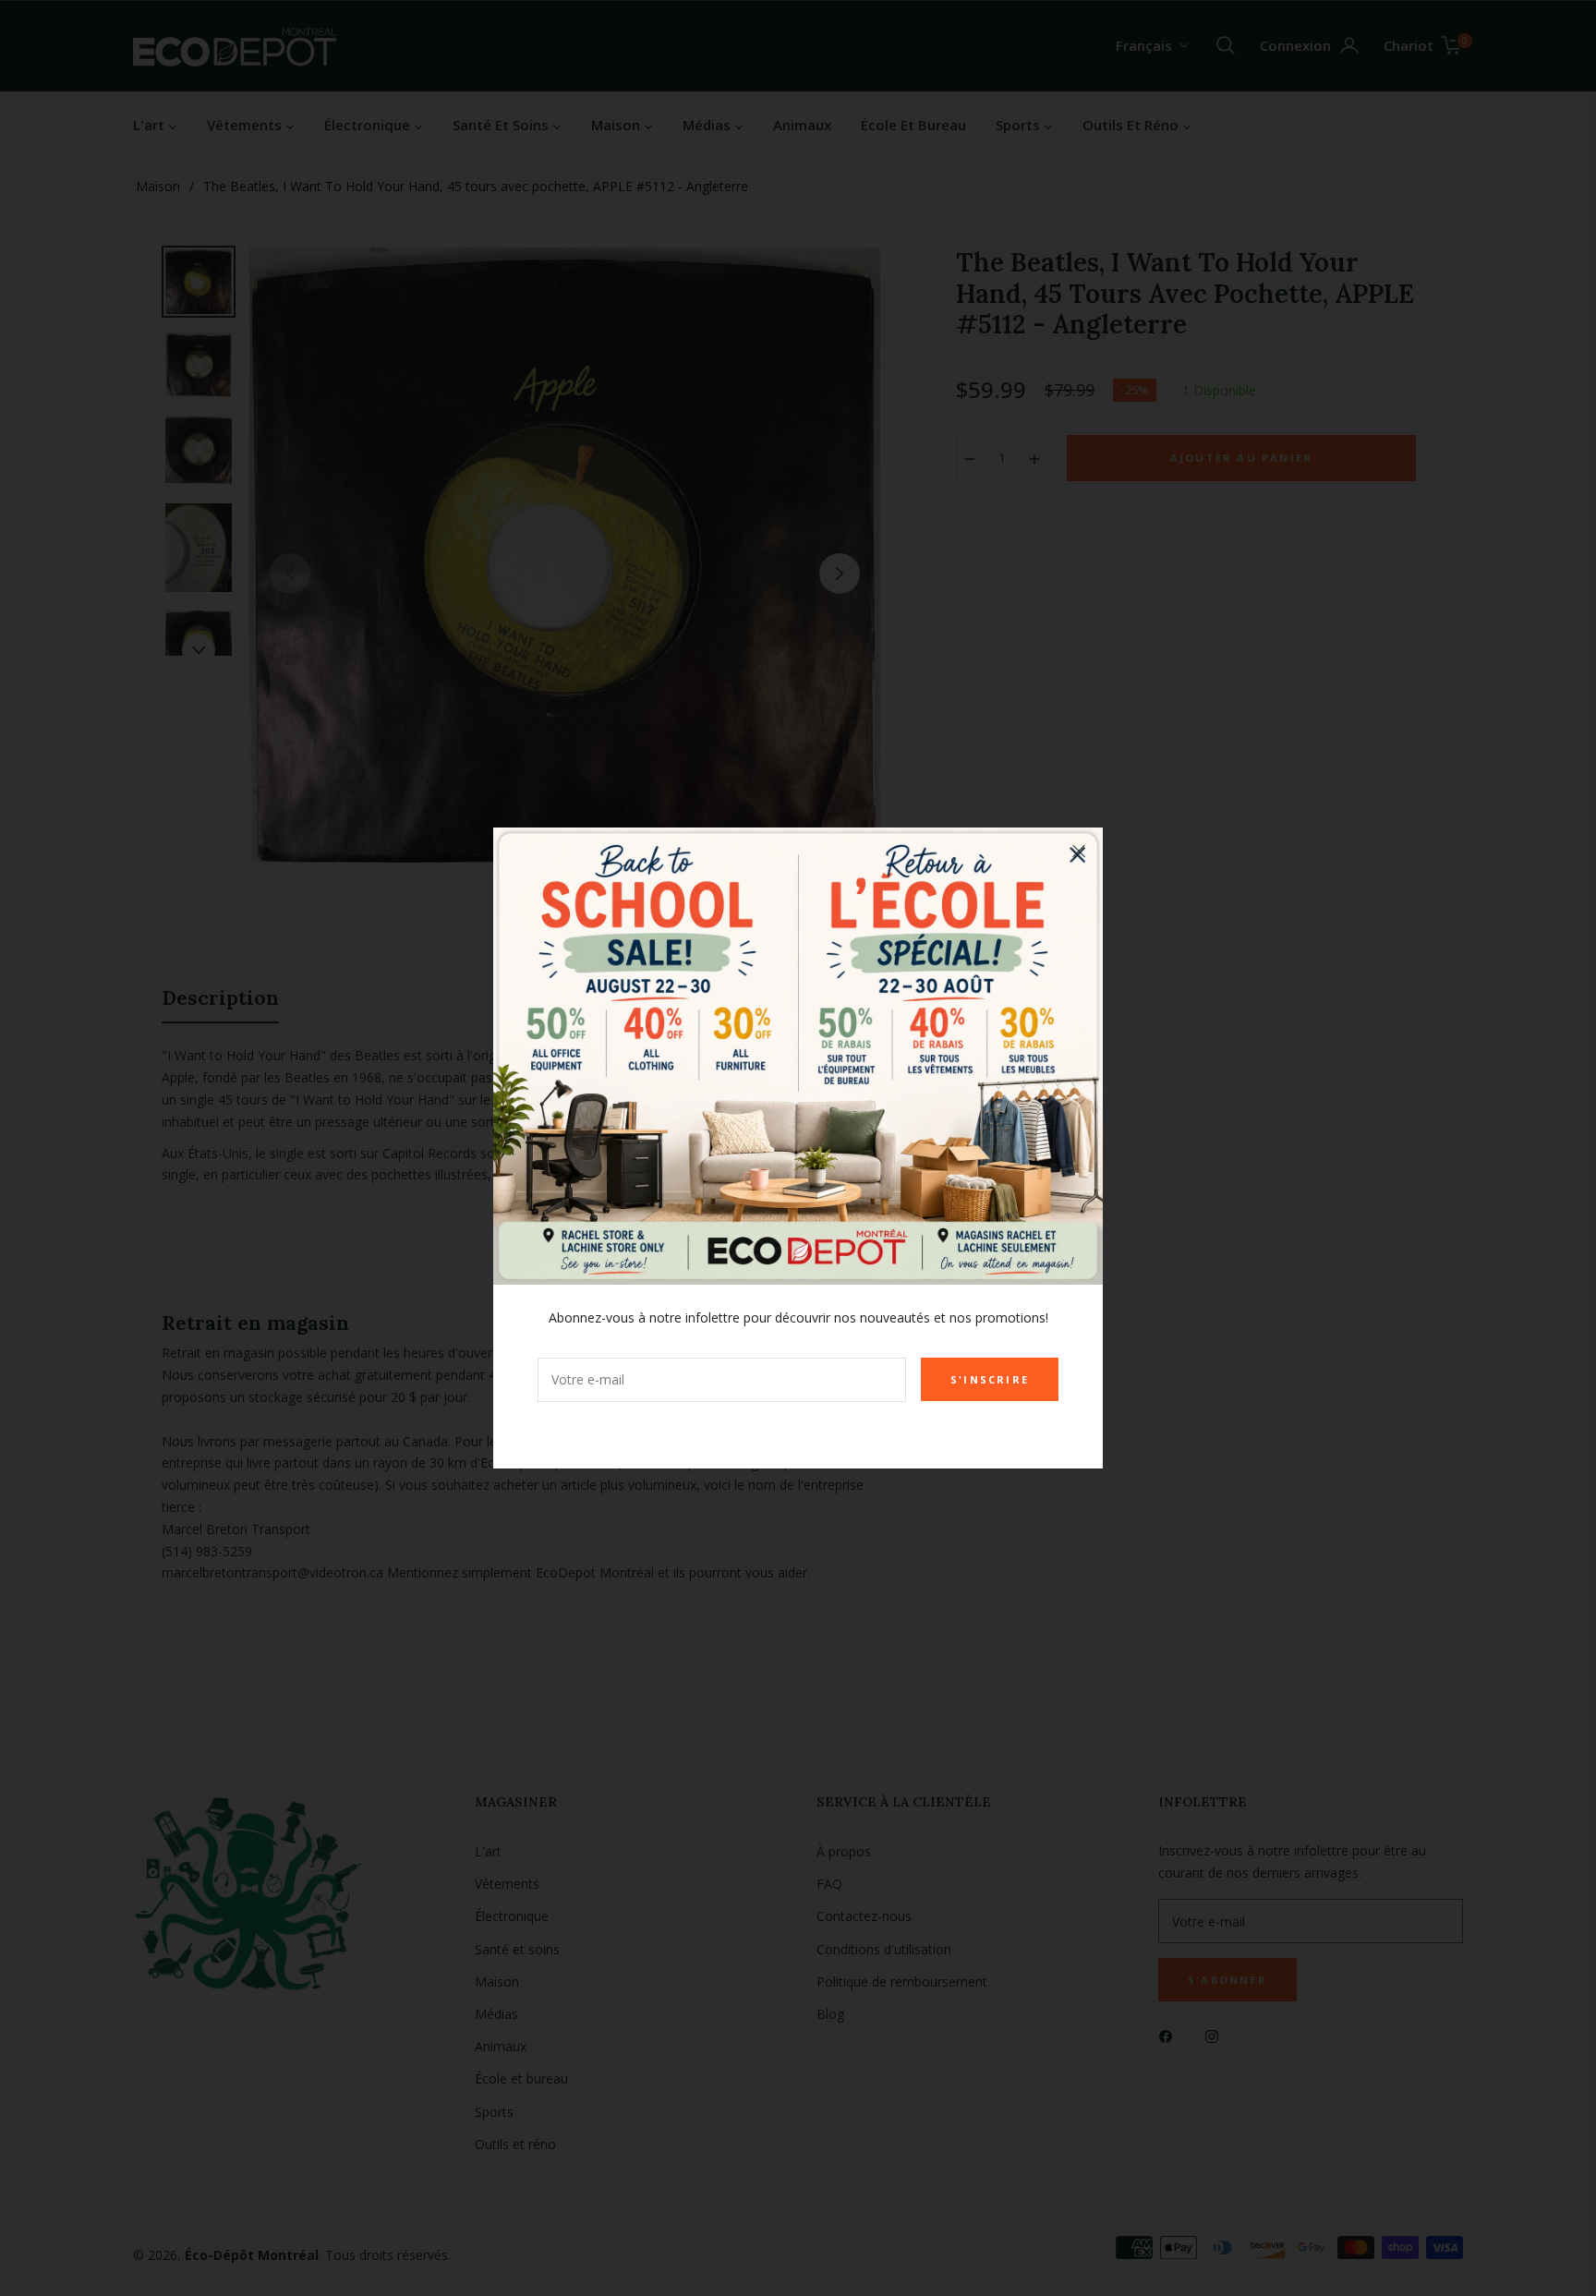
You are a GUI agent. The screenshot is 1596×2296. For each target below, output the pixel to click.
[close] (1079, 852)
